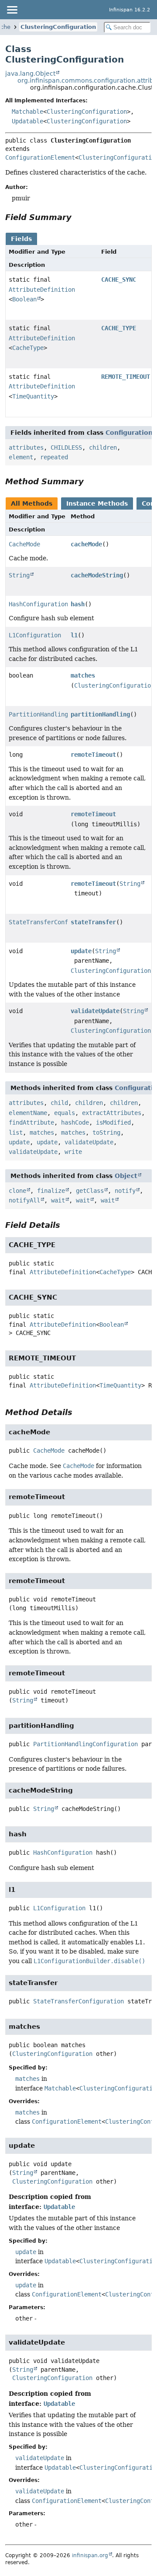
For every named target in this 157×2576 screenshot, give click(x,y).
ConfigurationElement (40, 157)
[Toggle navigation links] (12, 10)
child (59, 1103)
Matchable (27, 112)
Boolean (24, 299)
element (21, 457)
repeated (54, 457)
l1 (74, 635)
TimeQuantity (33, 396)
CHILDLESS (66, 447)
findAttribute (31, 1122)
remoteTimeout (93, 755)
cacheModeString (97, 575)
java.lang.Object (30, 73)
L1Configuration (35, 635)
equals (65, 1113)
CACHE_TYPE (119, 328)
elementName (28, 1113)
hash (78, 604)
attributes (26, 447)
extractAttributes (112, 1113)
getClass (90, 1191)
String (19, 575)
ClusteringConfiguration (58, 27)
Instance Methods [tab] (97, 503)
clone (17, 1191)
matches (83, 675)
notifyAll (24, 1200)
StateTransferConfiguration (54, 922)
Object (126, 1176)
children (103, 447)
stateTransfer (93, 922)
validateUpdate (95, 1011)
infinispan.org (90, 2555)
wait (58, 1200)
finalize (51, 1191)
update (81, 951)
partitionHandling (100, 714)
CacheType (28, 348)
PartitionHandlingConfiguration (61, 714)
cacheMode (86, 544)
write (73, 1152)
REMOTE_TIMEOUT (126, 377)
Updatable (27, 121)
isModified (113, 1122)
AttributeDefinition (42, 290)
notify (125, 1191)
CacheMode (24, 544)
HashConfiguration (38, 604)
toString (106, 1132)
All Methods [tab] (32, 503)
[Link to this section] (78, 217)
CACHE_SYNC (119, 280)
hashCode (75, 1122)
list (16, 1132)
